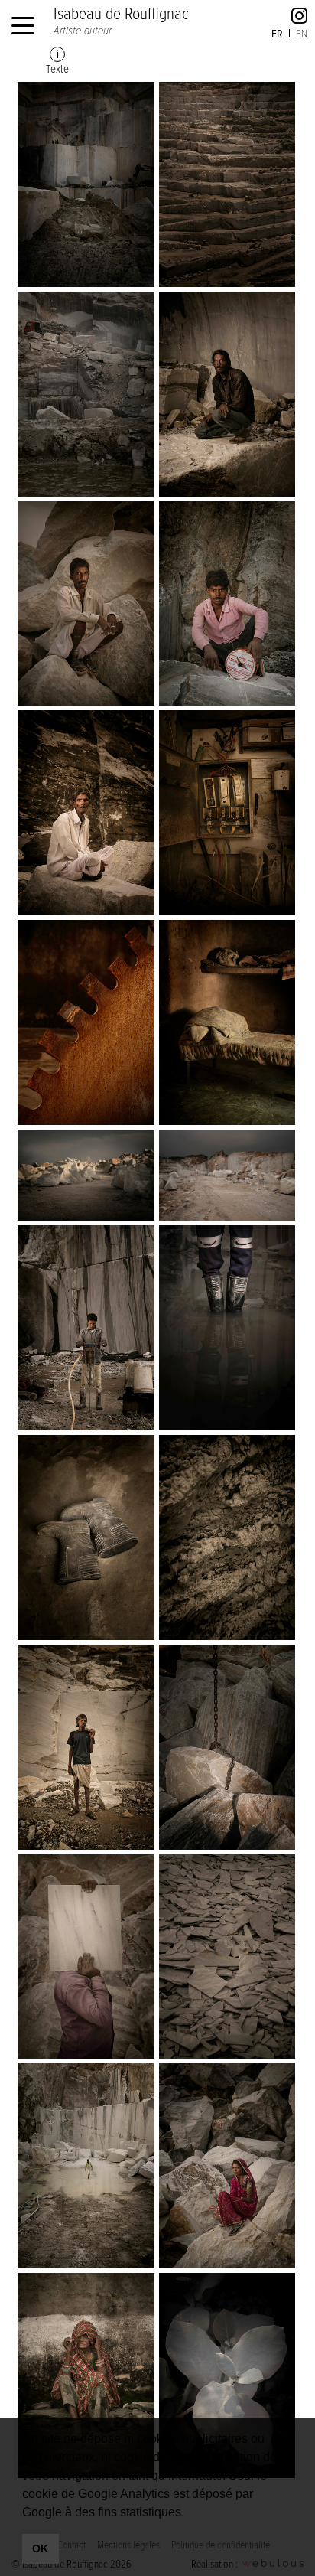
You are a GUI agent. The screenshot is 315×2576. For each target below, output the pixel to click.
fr (277, 33)
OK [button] (40, 2548)
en (302, 33)
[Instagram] (299, 18)
